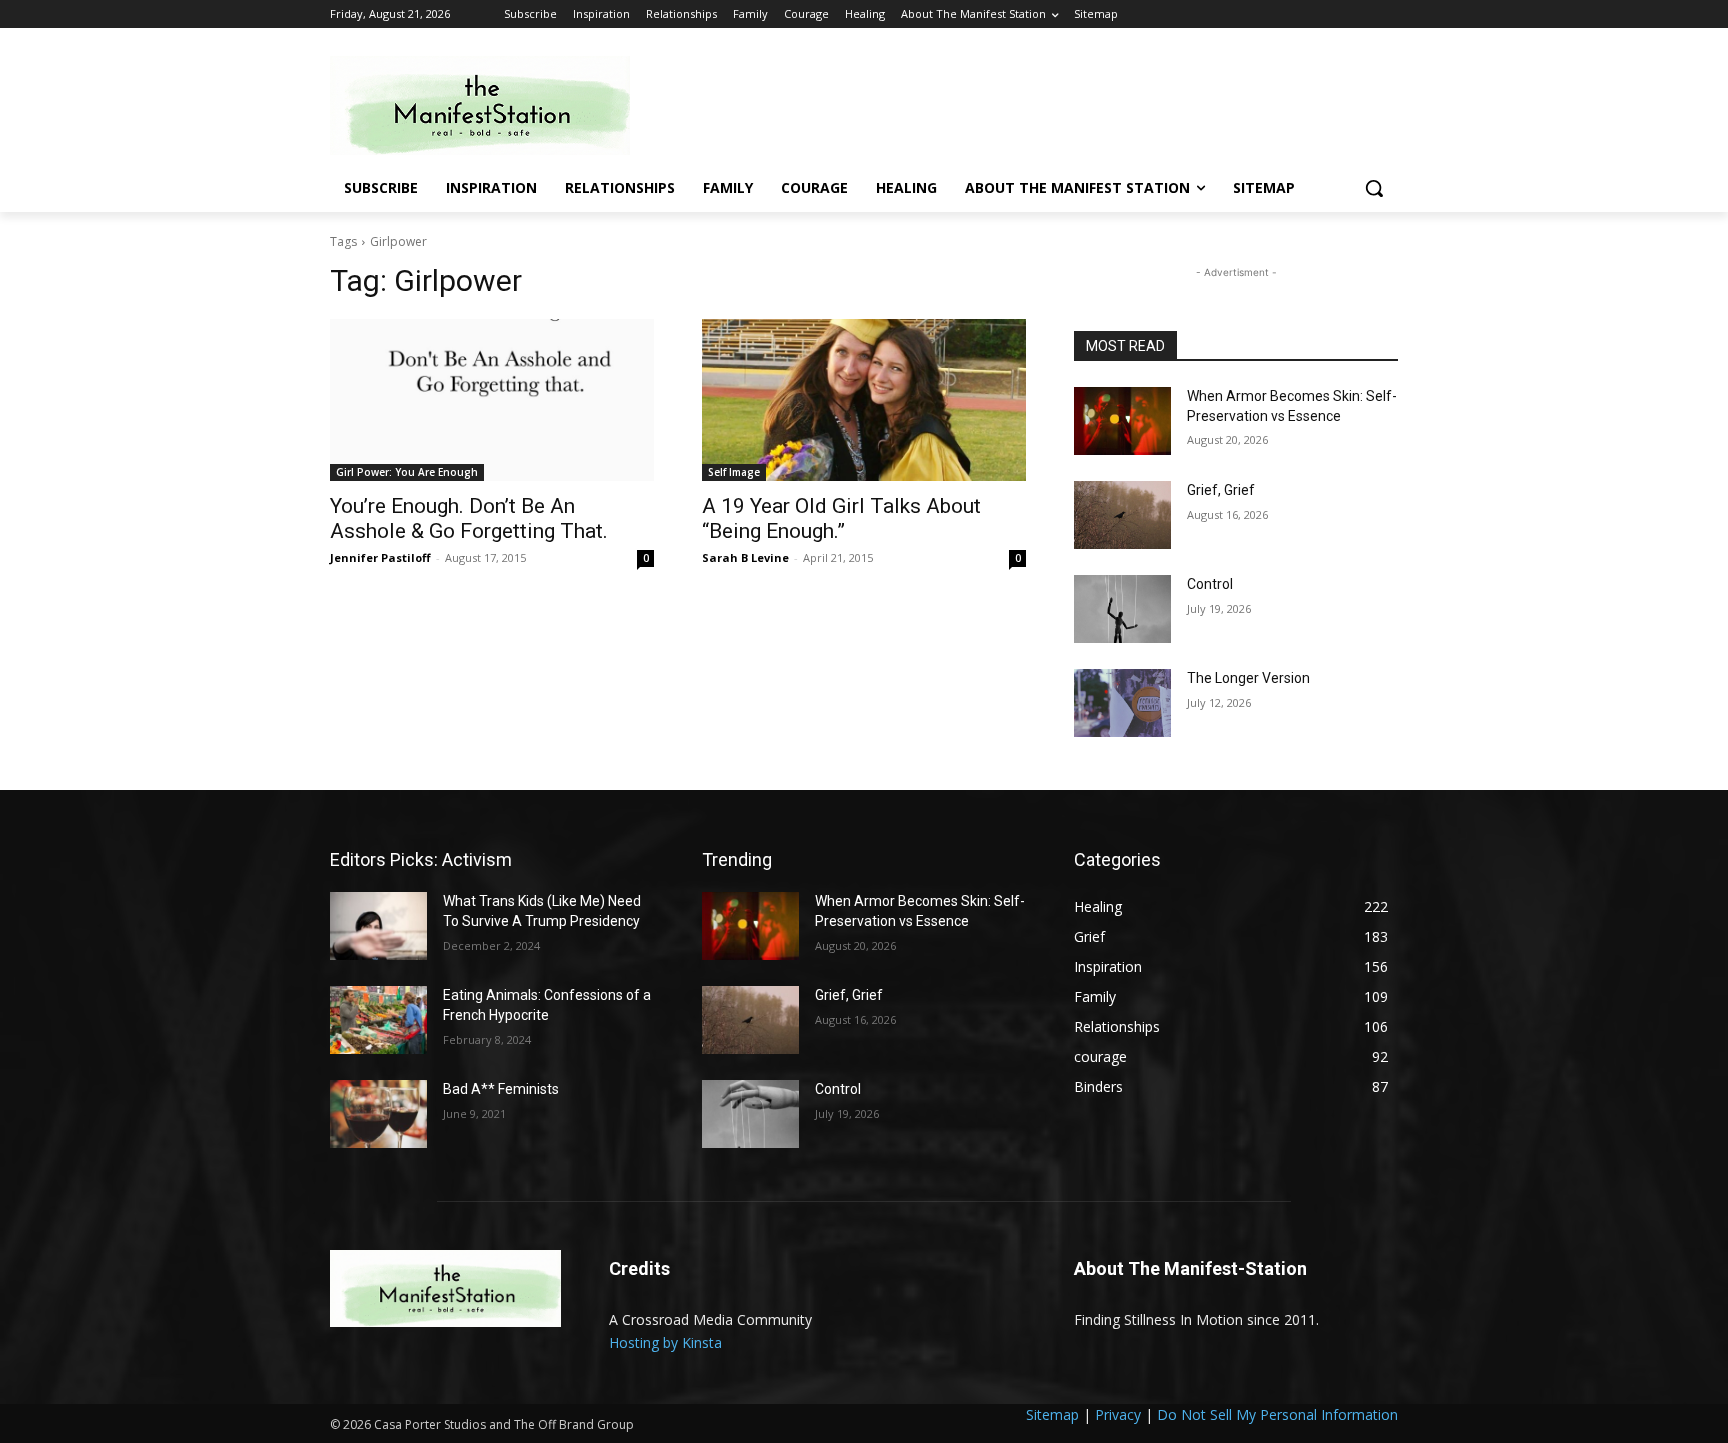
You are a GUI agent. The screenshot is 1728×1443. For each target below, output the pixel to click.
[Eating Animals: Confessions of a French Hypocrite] (378, 1020)
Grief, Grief (1221, 490)
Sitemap (1052, 1414)
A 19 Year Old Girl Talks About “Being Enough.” (841, 518)
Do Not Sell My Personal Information (1277, 1414)
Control (1210, 584)
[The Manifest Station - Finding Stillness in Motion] (490, 105)
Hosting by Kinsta (665, 1342)
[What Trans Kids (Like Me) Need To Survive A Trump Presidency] (378, 926)
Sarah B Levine (745, 557)
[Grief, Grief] (1122, 515)
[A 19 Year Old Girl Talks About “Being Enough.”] (864, 400)
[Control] (1122, 609)
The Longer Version (1248, 678)
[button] (1374, 188)
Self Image (734, 472)
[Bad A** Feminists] (378, 1114)
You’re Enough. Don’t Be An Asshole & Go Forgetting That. (469, 518)
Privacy (1118, 1414)
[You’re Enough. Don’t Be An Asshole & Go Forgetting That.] (492, 400)
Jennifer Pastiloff (380, 557)
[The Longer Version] (1122, 703)
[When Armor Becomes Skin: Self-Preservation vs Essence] (1122, 421)
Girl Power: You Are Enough (407, 472)
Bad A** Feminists (501, 1089)
